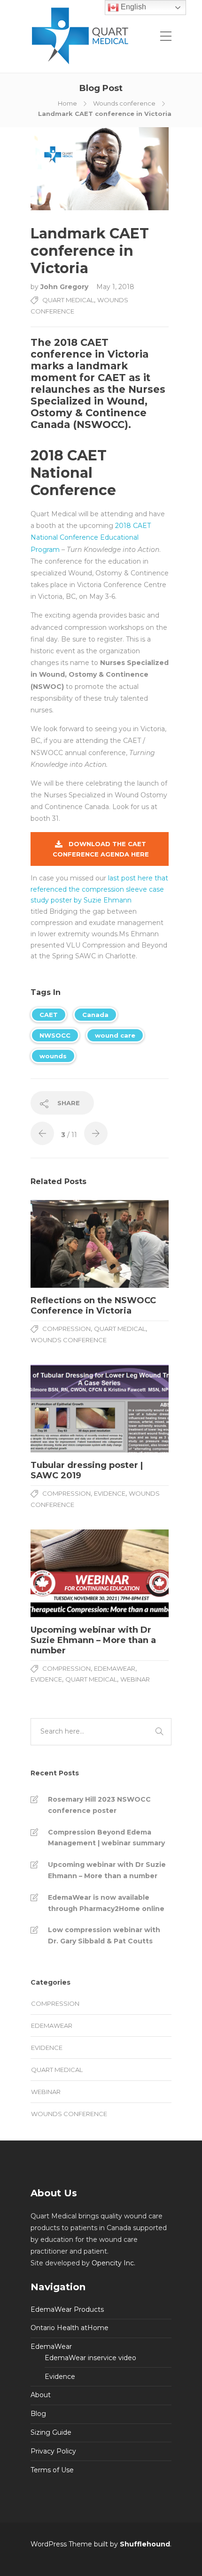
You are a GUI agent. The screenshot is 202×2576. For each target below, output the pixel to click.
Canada (95, 1015)
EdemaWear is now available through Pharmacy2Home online (106, 1903)
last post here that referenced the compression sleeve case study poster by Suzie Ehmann (99, 889)
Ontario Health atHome (70, 2328)
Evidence (110, 1493)
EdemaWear (115, 1668)
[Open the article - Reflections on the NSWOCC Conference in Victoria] (65, 1244)
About (41, 2395)
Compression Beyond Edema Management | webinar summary (106, 1838)
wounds (53, 1056)
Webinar (135, 1679)
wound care (115, 1035)
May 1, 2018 (115, 287)
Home (67, 103)
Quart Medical (68, 300)
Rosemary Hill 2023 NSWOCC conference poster (99, 1805)
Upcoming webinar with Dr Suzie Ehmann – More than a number (107, 1870)
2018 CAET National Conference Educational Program (91, 537)
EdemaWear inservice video (90, 2358)
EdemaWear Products (67, 2309)
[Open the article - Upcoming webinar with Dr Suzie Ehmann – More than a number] (65, 1573)
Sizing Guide (51, 2432)
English (132, 7)
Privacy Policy (53, 2451)
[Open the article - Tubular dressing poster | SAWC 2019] (65, 1409)
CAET (49, 1015)
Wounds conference (124, 103)
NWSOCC (55, 1035)
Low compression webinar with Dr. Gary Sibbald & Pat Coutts (104, 1935)
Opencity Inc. (113, 2263)
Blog (38, 2414)
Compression (66, 1329)
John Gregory (65, 287)
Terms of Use (52, 2470)
